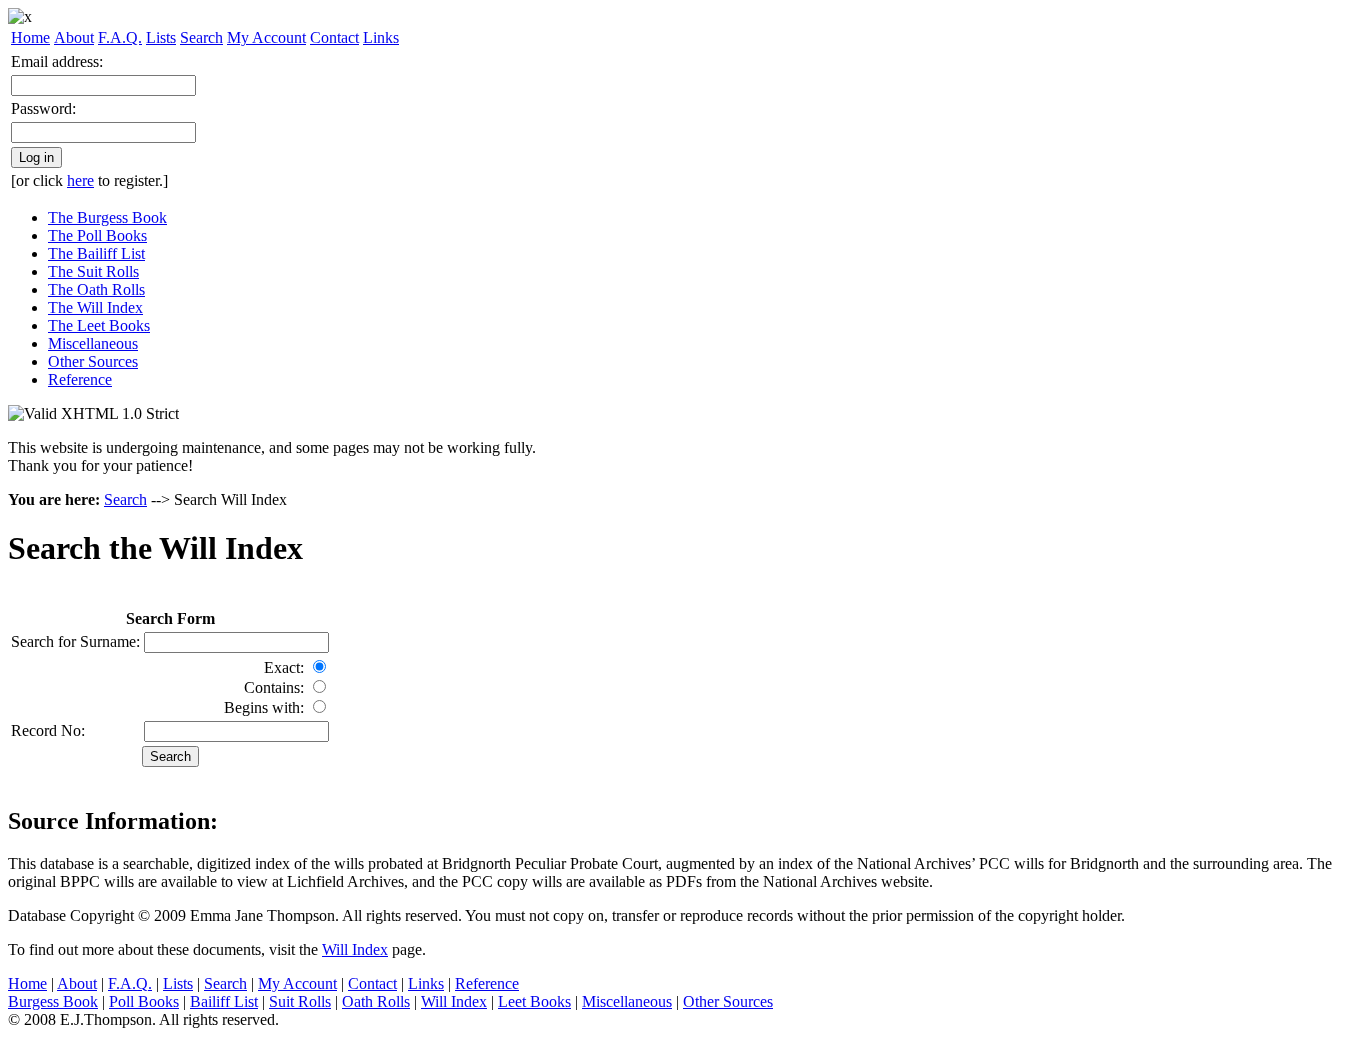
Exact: (284, 667)
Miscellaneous (93, 343)
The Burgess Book (107, 217)
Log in (36, 157)
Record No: (48, 730)
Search (201, 37)
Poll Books (144, 1001)
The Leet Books (99, 325)
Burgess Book (53, 1001)
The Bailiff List (96, 253)
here (80, 180)
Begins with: (264, 707)
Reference (80, 379)
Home (30, 37)
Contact (334, 37)
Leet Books (534, 1001)
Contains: (274, 687)
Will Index (355, 949)
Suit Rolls (300, 1001)
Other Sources (93, 361)
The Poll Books (97, 235)
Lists (161, 37)
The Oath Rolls (96, 289)
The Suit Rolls (93, 271)
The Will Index (95, 307)
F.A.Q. (120, 37)
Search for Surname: (75, 641)
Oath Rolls (376, 1001)
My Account (266, 37)
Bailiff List (224, 1001)
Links (381, 37)
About (74, 37)
